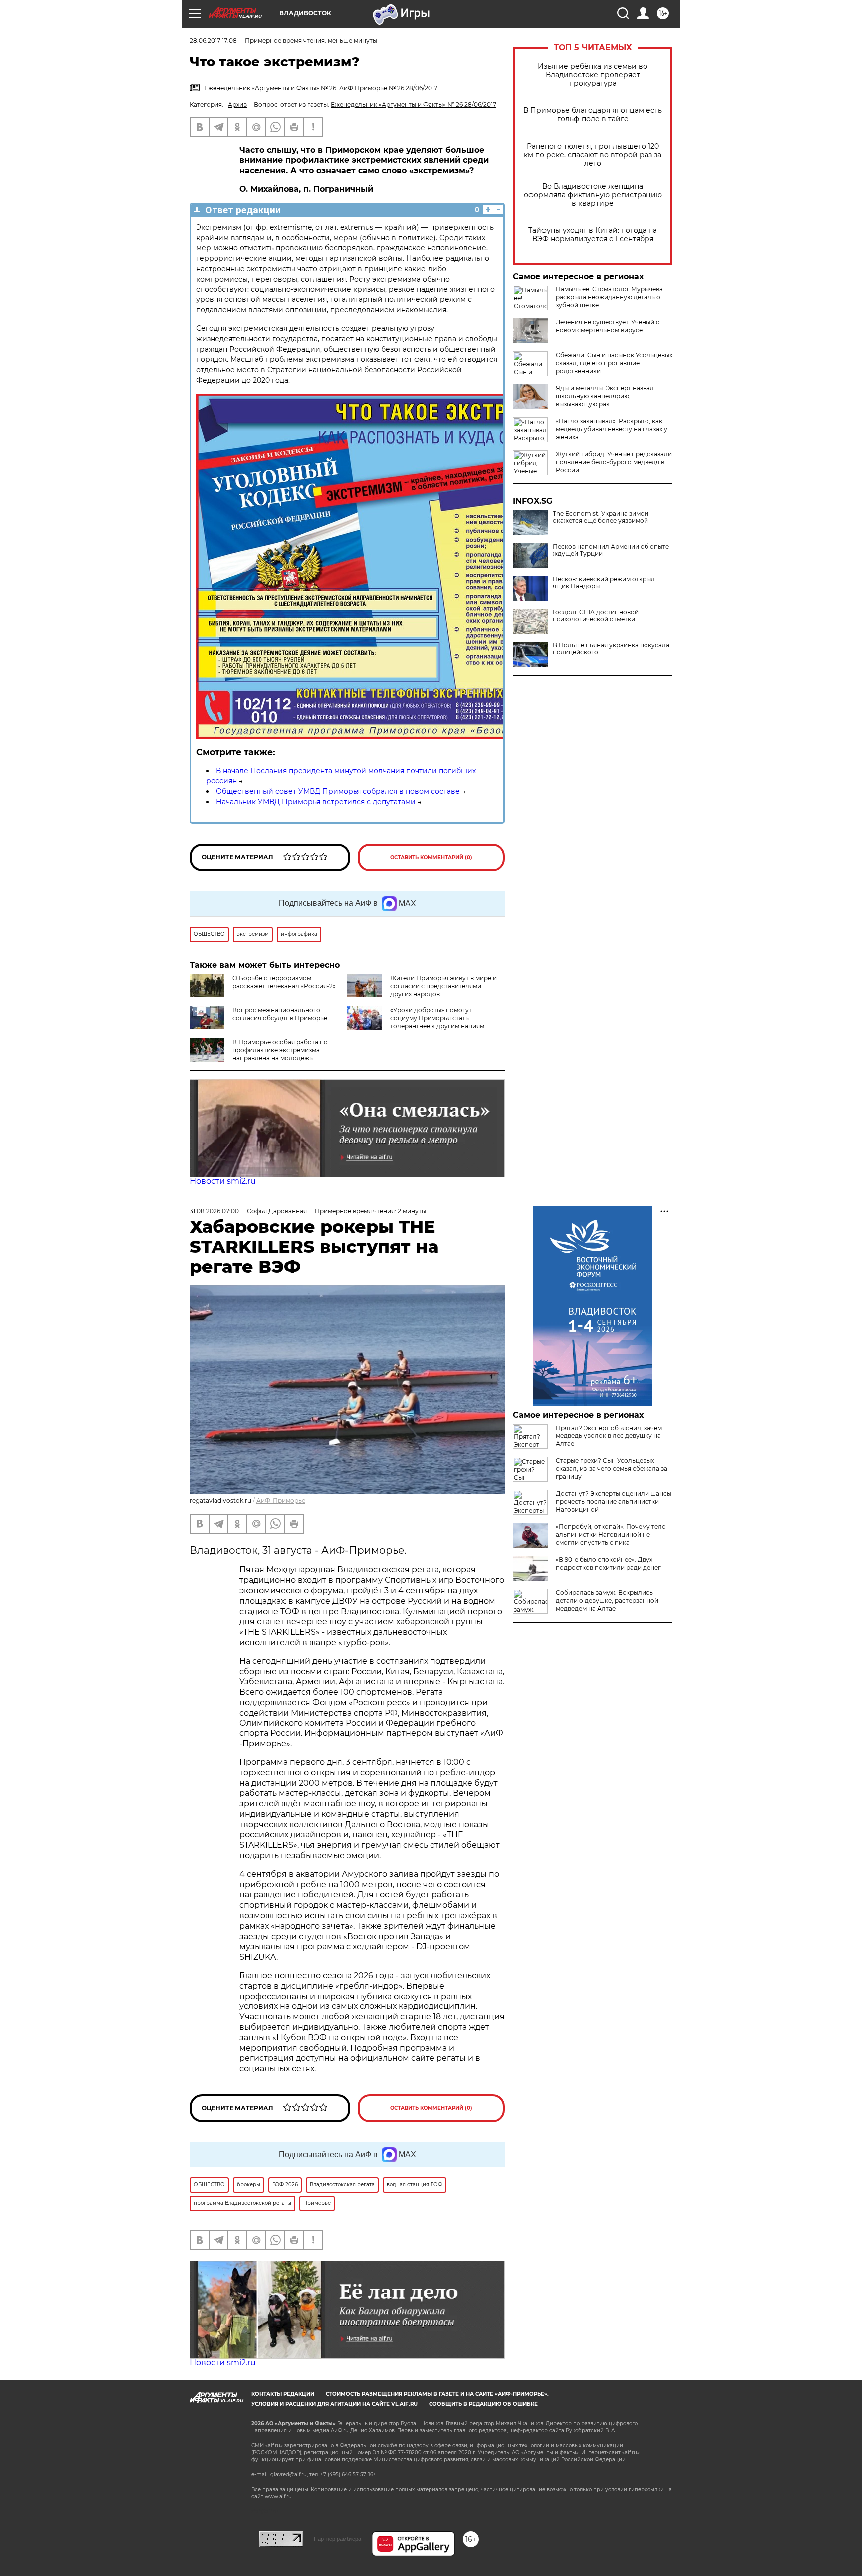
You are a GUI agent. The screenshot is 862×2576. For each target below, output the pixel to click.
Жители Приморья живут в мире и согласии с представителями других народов (443, 986)
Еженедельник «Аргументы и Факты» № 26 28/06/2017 (414, 105)
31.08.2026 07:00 (214, 1211)
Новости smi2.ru (223, 1181)
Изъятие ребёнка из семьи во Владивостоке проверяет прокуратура (593, 75)
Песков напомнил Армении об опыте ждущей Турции (611, 550)
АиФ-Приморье (281, 1501)
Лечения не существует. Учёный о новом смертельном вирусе (608, 326)
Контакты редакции (283, 2394)
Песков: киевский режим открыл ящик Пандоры (604, 583)
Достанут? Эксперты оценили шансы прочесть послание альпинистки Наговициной (614, 1502)
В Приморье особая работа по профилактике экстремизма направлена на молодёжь (280, 1050)
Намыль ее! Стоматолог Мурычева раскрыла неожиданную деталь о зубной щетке (609, 297)
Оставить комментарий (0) (431, 857)
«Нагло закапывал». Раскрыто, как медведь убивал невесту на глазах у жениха (612, 429)
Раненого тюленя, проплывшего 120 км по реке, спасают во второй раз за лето (593, 155)
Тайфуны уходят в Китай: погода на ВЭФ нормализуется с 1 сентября (593, 235)
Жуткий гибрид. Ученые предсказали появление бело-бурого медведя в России (614, 462)
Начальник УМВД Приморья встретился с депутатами (316, 802)
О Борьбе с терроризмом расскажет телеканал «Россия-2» (284, 982)
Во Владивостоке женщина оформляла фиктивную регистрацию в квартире (593, 195)
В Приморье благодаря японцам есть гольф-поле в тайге (593, 115)
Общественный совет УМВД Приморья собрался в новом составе (338, 791)
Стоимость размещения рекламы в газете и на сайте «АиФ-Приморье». (437, 2394)
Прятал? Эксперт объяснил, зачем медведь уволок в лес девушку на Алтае (609, 1436)
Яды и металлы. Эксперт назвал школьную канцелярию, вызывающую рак (605, 396)
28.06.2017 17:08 (213, 41)
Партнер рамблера (337, 2539)
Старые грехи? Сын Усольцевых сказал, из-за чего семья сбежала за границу (612, 1469)
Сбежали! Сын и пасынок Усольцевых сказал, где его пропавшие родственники (614, 363)
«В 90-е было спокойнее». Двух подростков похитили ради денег (608, 1564)
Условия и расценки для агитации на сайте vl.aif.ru (334, 2404)
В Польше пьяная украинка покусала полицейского (611, 649)
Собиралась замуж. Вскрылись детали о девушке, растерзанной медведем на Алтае (607, 1600)
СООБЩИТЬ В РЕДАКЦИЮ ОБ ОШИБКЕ (483, 2404)
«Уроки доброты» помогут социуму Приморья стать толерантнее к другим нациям (437, 1018)
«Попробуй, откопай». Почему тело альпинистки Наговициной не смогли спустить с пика (611, 1535)
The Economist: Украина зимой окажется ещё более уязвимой (601, 517)
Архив (237, 105)
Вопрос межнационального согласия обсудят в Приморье (280, 1014)
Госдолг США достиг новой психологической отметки (596, 616)
